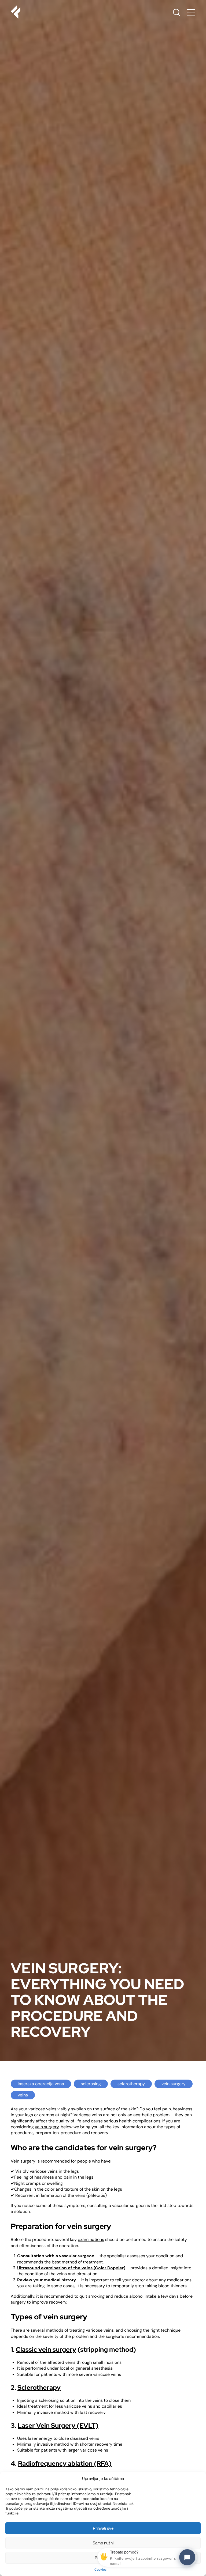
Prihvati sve (103, 2528)
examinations (91, 2239)
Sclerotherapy (39, 2387)
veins (23, 2095)
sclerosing (91, 2084)
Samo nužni (103, 2543)
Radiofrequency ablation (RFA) (65, 2463)
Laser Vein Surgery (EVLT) (58, 2425)
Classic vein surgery (46, 2349)
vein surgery (174, 2084)
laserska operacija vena (41, 2084)
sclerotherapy (131, 2084)
